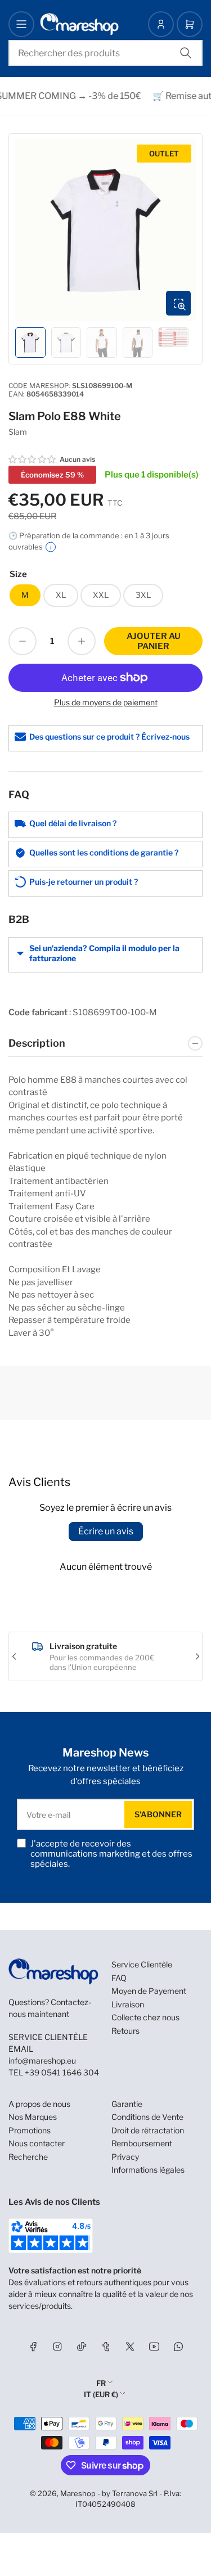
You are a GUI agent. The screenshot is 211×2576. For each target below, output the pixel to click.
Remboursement (142, 2143)
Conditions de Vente (147, 2117)
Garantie (127, 2104)
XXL (101, 595)
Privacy (125, 2157)
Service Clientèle (142, 1964)
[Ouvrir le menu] (21, 24)
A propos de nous (39, 2104)
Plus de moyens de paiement (106, 702)
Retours (125, 2031)
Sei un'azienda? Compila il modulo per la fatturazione (104, 953)
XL (61, 595)
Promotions (30, 2130)
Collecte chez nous (145, 2017)
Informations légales (148, 2170)
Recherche (28, 2157)
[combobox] (105, 53)
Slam (18, 432)
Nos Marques (33, 2117)
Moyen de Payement (149, 1991)
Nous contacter (37, 2143)
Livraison (128, 2004)
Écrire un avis (106, 1531)
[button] (33, 460)
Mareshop (78, 2493)
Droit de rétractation (148, 2130)
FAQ (119, 1978)
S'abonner (158, 1814)
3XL (143, 595)
